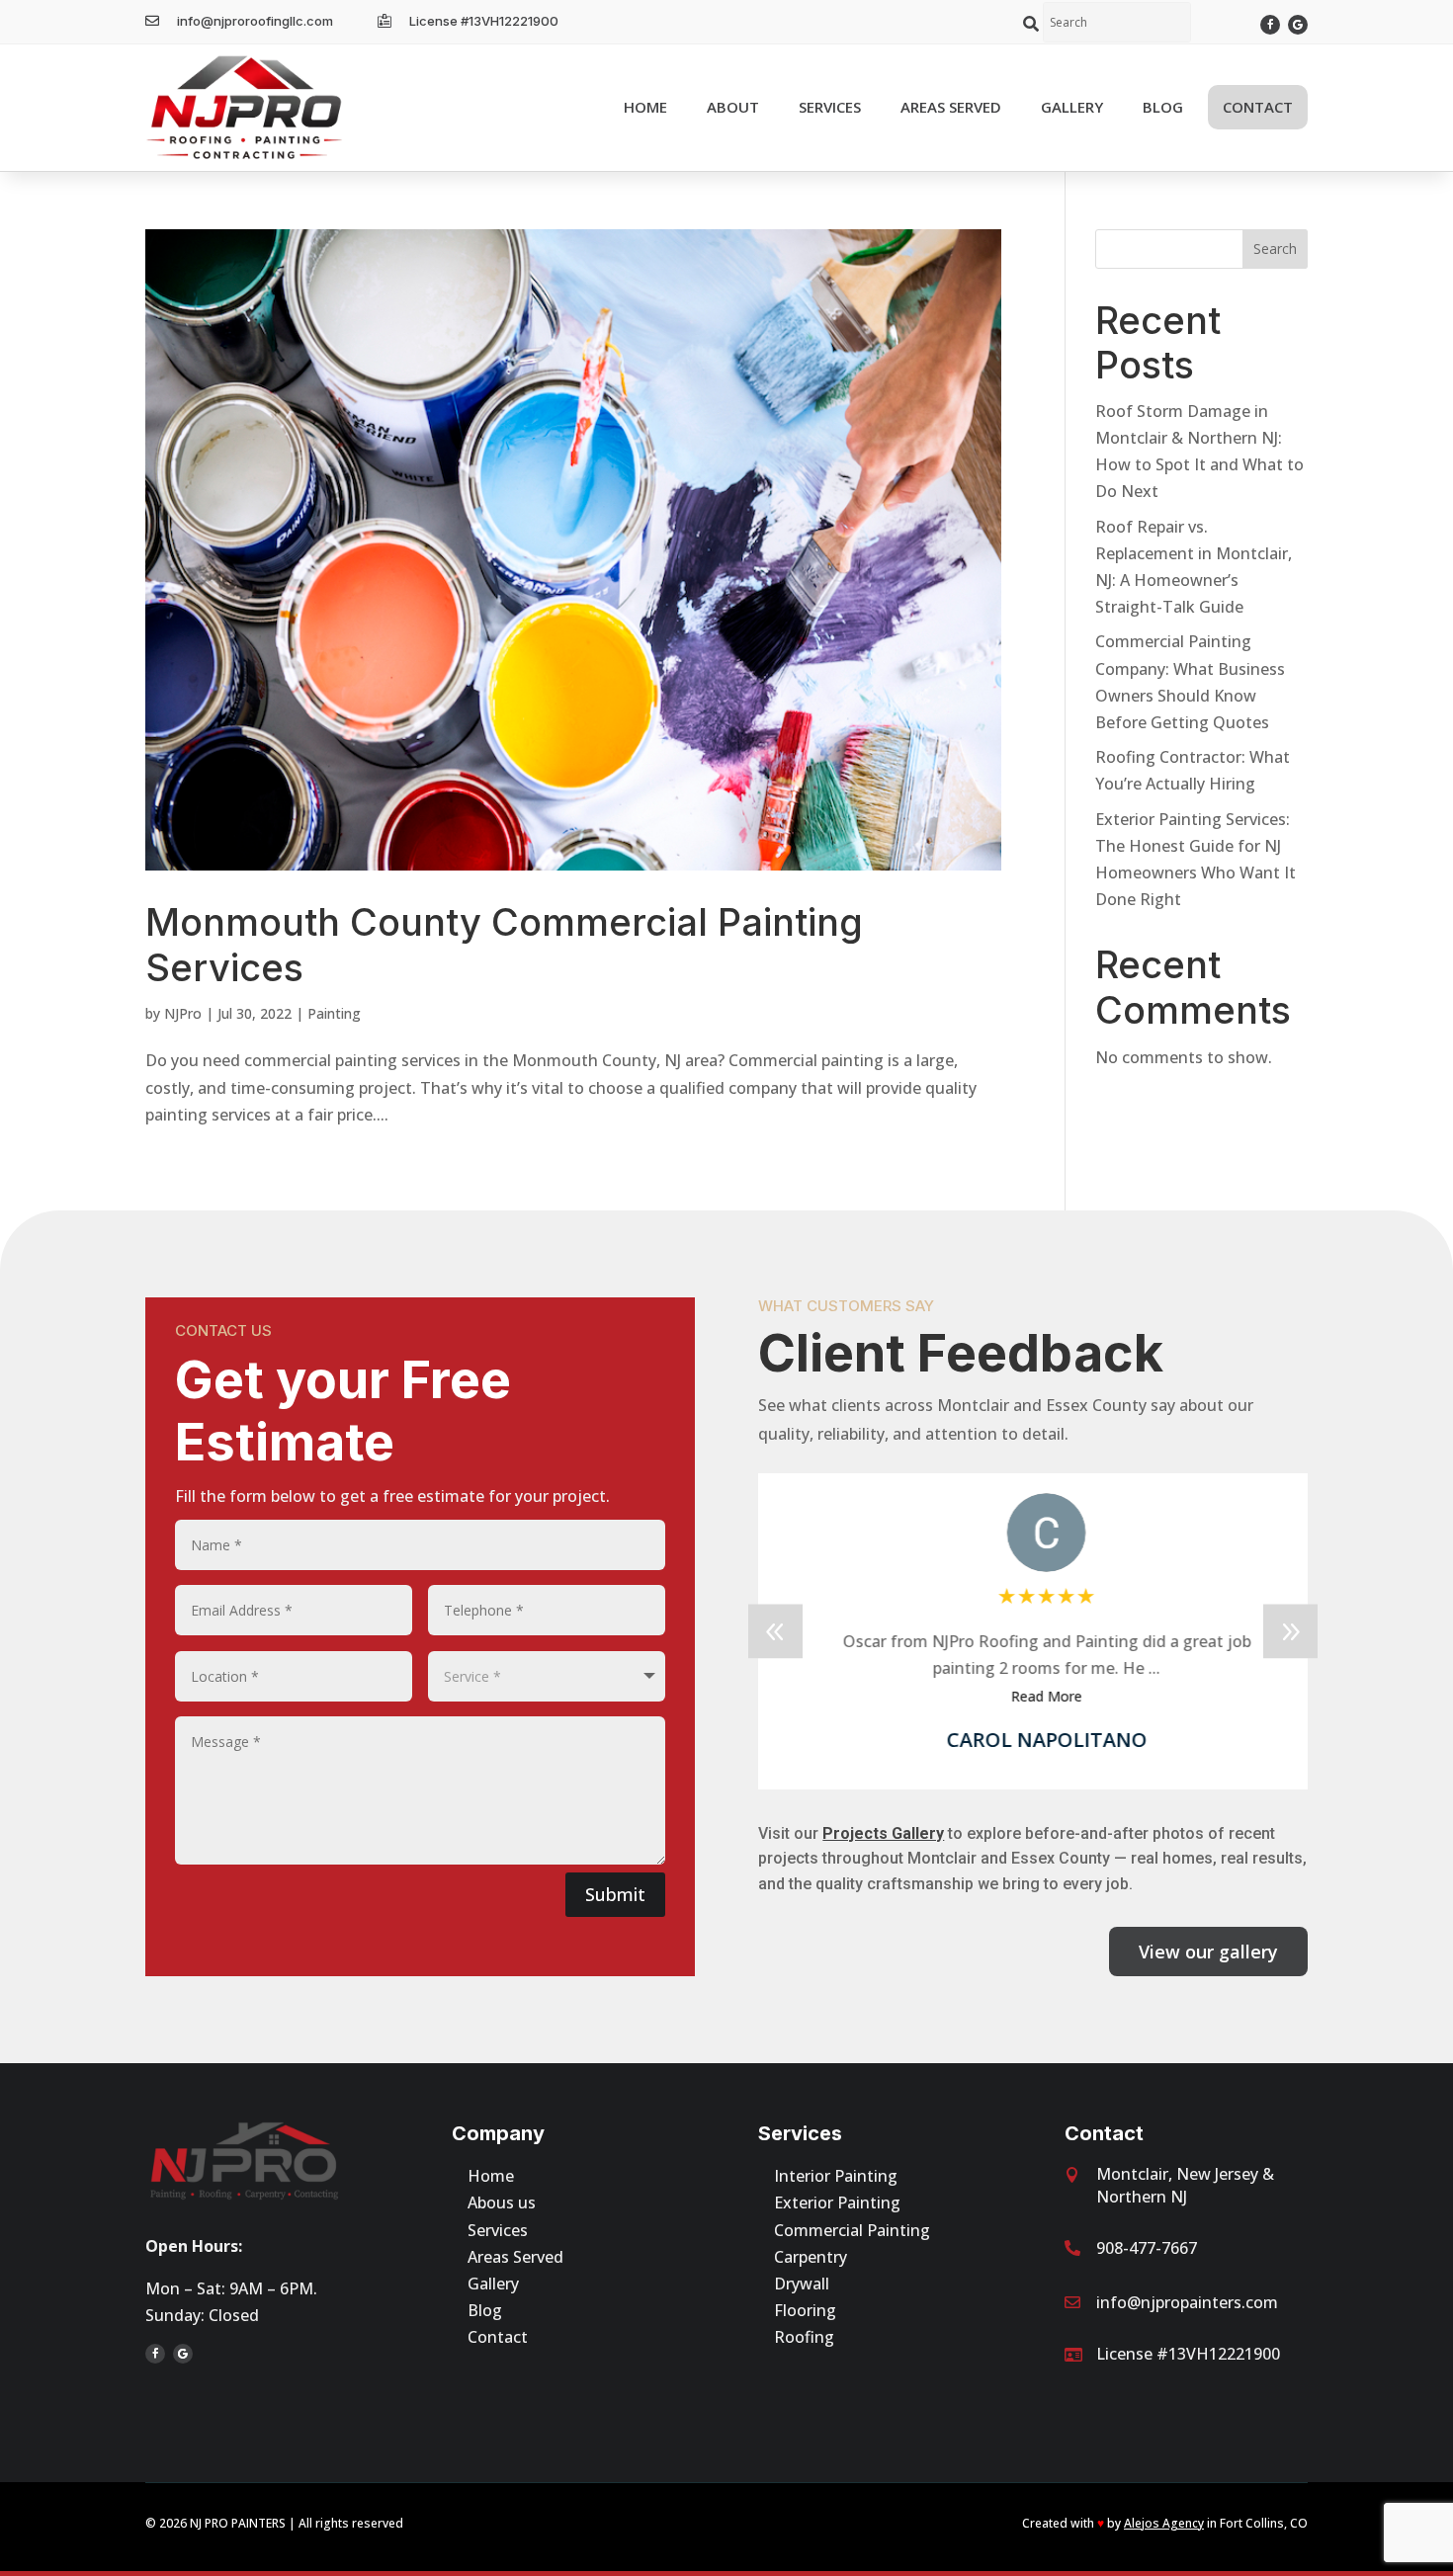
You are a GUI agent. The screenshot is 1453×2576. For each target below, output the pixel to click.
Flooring (805, 2310)
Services (498, 2230)
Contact (498, 2337)
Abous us (502, 2202)
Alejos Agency (1164, 2523)
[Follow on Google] (1298, 25)
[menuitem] (645, 107)
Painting (334, 1013)
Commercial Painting (852, 2230)
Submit (615, 1894)
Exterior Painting (837, 2202)
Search (1275, 249)
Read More (1033, 1696)
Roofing (804, 2337)
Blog (485, 2310)
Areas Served (515, 2257)
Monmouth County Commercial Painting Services (504, 945)
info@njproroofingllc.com (255, 21)
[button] (1290, 1631)
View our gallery (1208, 1952)
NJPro (183, 1013)
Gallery (493, 2284)
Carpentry (811, 2257)
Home (491, 2176)
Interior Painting (836, 2176)
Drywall (802, 2284)
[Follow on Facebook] (1270, 25)
